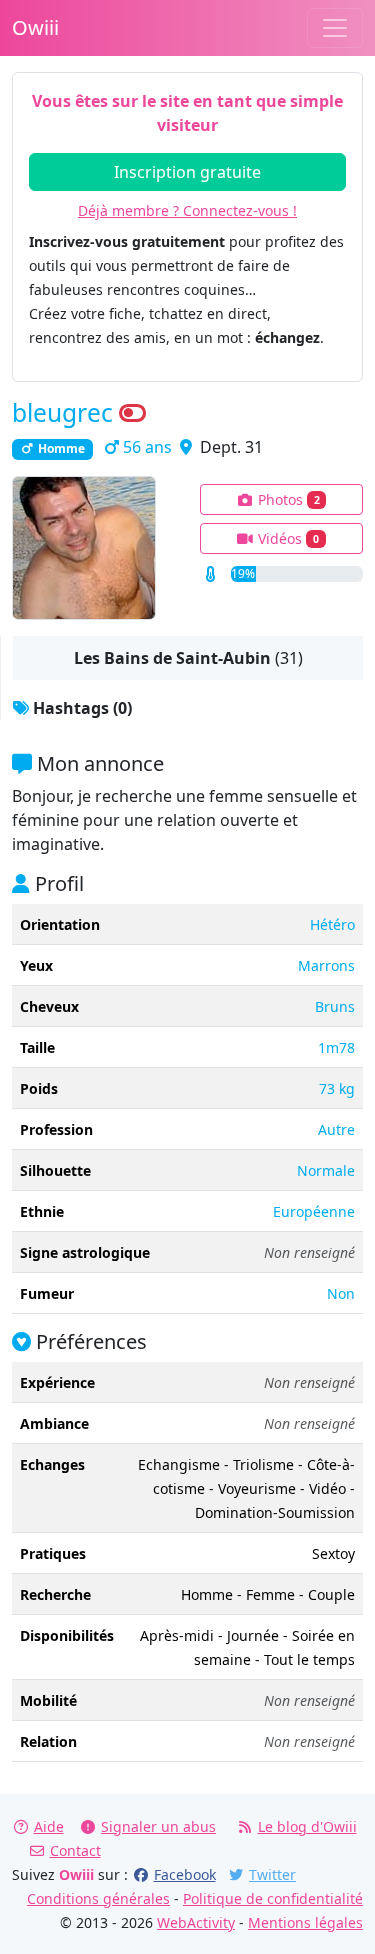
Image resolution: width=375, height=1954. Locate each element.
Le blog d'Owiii (307, 1826)
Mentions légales (305, 1922)
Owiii (35, 27)
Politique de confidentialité (273, 1898)
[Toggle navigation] (335, 28)
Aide (49, 1826)
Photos (287, 499)
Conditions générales (98, 1898)
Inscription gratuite (187, 172)
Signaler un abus (158, 1826)
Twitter (272, 1874)
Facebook (185, 1874)
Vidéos (286, 538)
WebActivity (196, 1922)
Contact (75, 1850)
